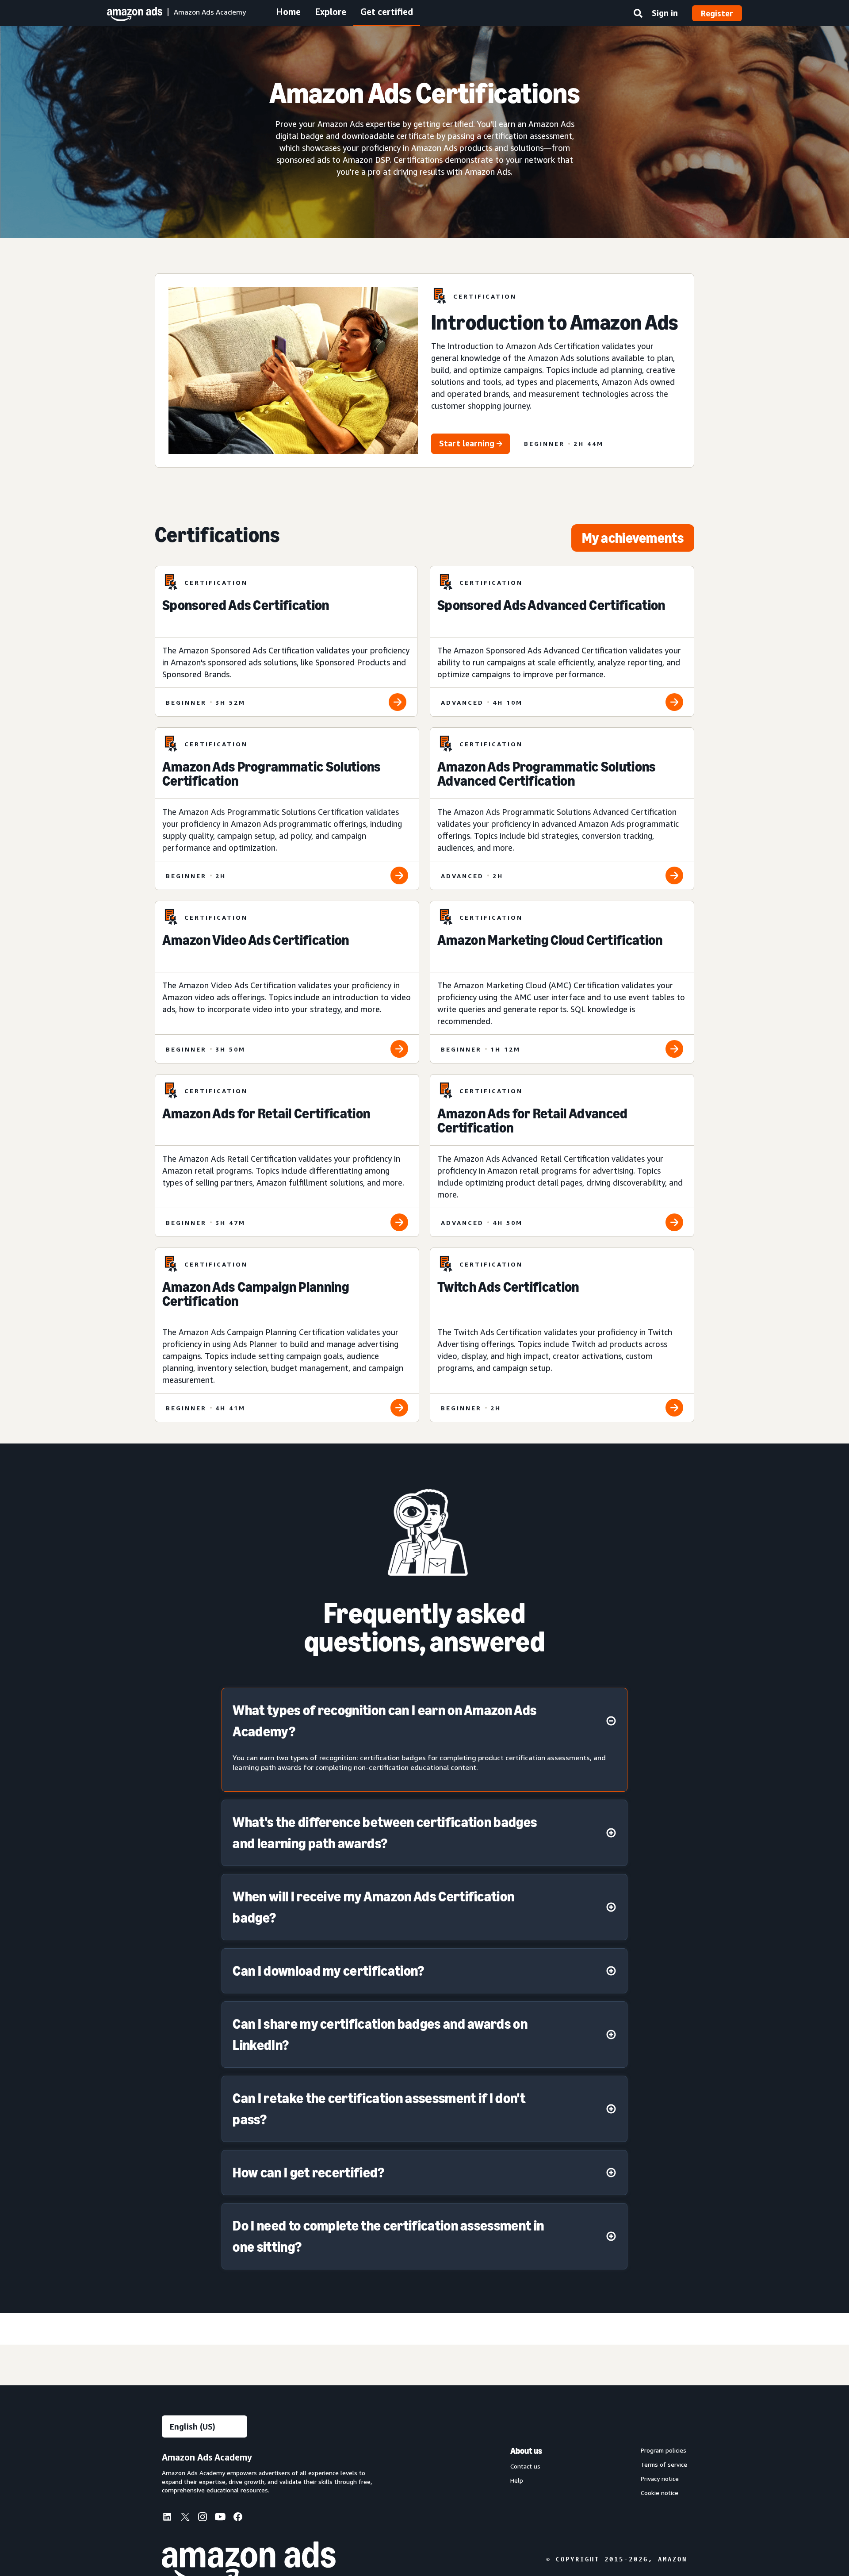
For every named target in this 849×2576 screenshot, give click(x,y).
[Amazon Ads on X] (185, 2518)
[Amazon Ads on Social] (220, 2518)
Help (517, 2480)
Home (288, 12)
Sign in (665, 13)
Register (717, 13)
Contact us (525, 2466)
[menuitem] (171, 2518)
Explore (331, 12)
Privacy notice (660, 2479)
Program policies (664, 2450)
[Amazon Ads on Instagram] (203, 2518)
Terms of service (664, 2465)
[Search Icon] (638, 15)
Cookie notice (660, 2493)
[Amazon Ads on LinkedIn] (167, 2518)
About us (526, 2451)
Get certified (387, 12)
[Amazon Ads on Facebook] (238, 2518)
